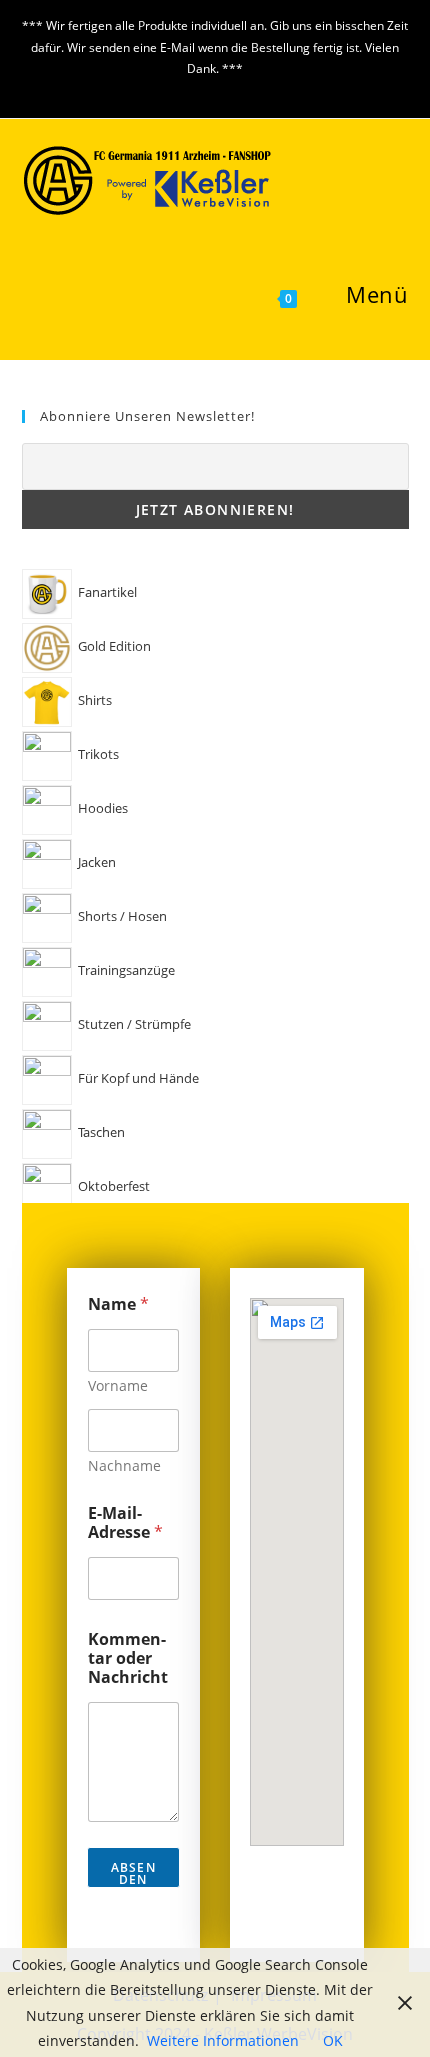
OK (333, 2040)
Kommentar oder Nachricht (128, 1658)
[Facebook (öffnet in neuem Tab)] (204, 89)
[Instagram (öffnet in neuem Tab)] (228, 89)
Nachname (124, 1465)
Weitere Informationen (223, 2040)
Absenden (133, 1873)
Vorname (118, 1385)
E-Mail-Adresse (125, 1523)
